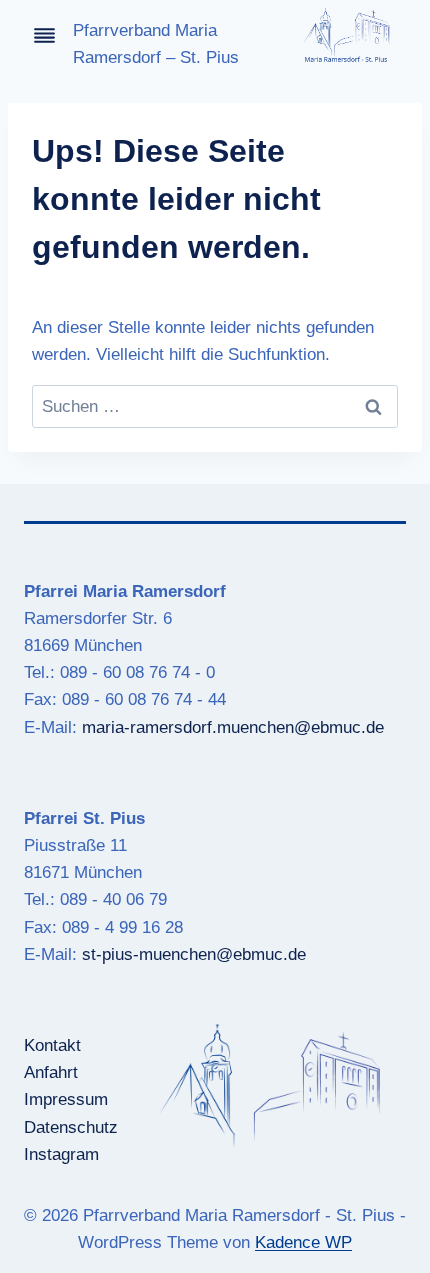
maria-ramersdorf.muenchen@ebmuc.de (233, 727)
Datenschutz (71, 1127)
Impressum (66, 1099)
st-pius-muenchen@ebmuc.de (194, 954)
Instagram (61, 1154)
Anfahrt (51, 1072)
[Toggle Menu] (44, 35)
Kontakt (52, 1045)
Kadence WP (303, 1242)
